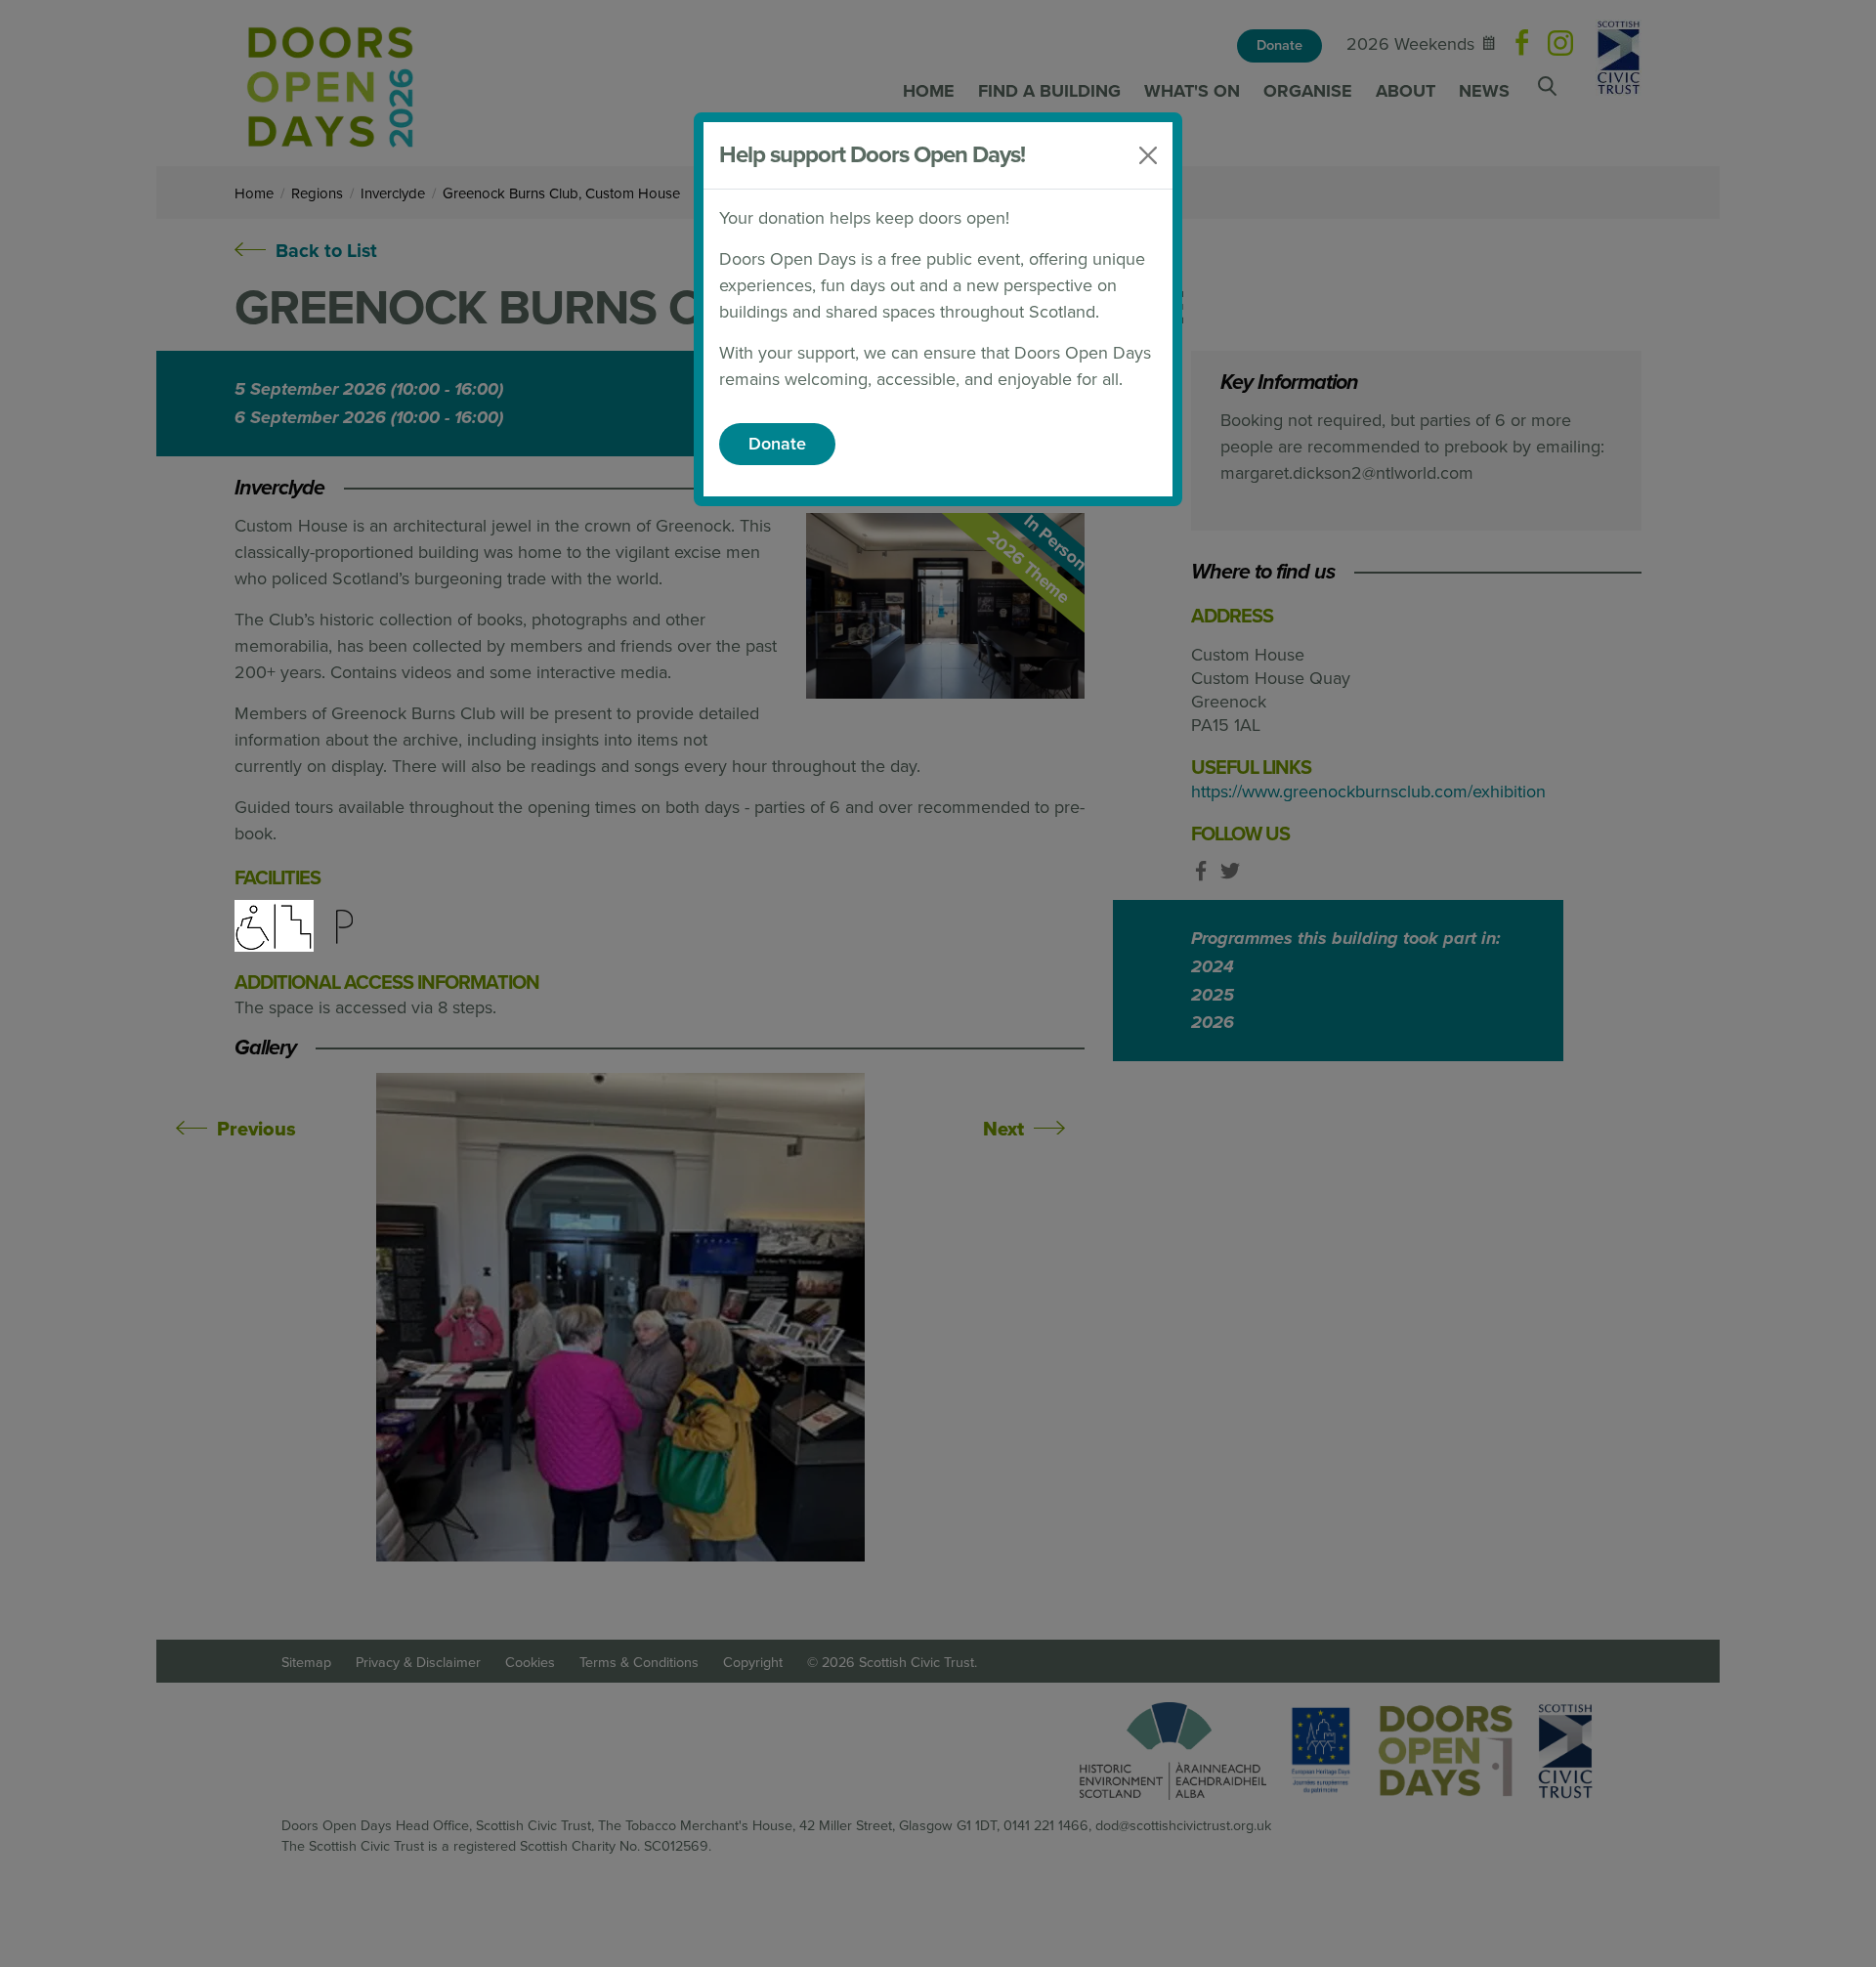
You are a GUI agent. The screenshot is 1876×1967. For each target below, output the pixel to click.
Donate (777, 444)
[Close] (1148, 155)
